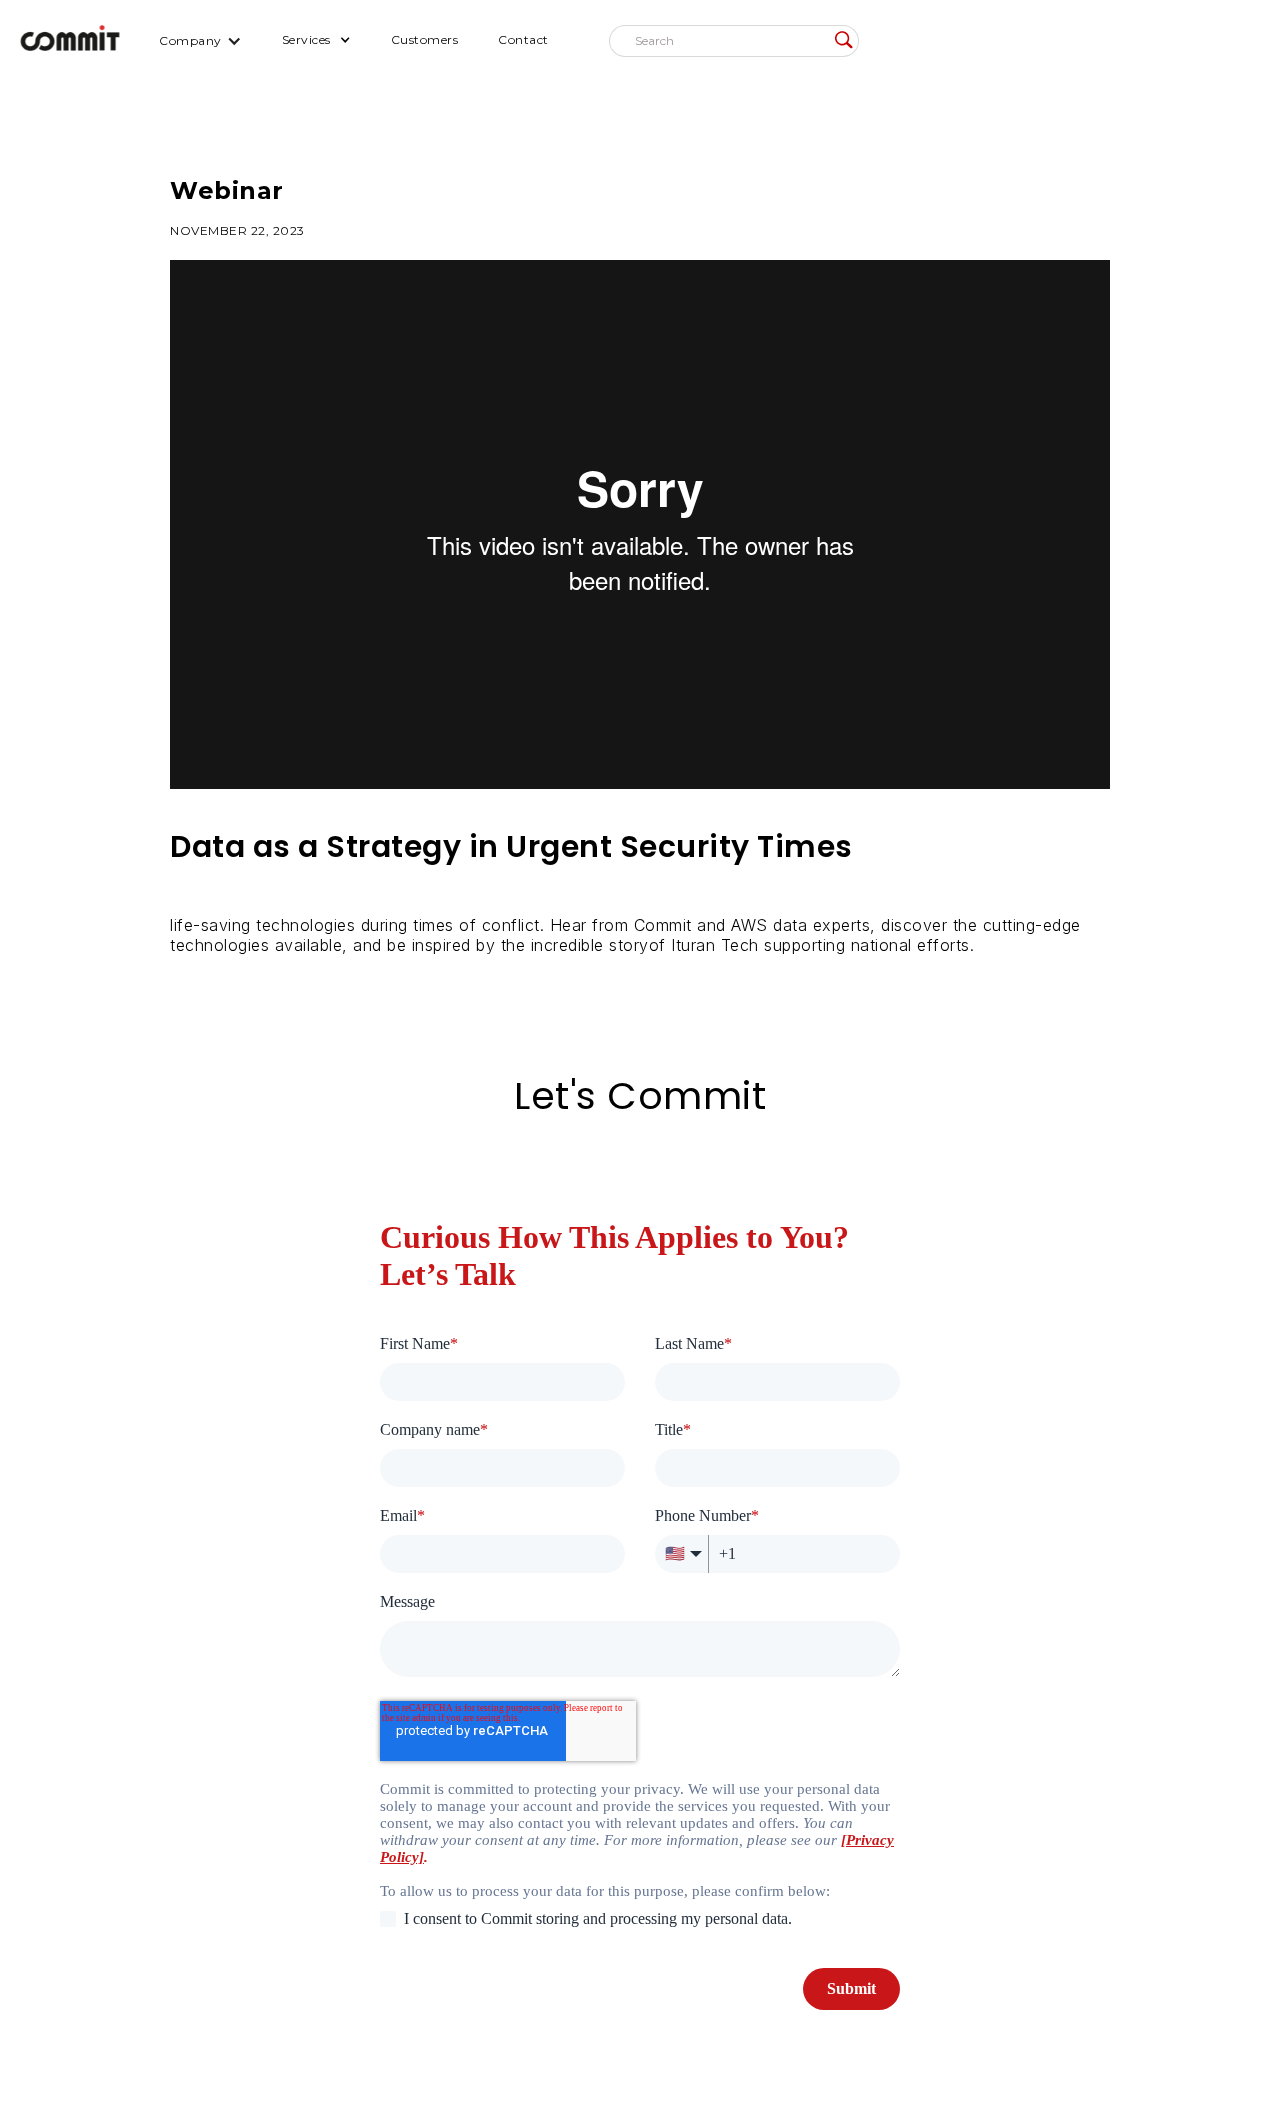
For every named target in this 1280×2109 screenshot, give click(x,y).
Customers (425, 39)
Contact (523, 39)
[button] (200, 40)
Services (306, 39)
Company (190, 40)
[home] (70, 40)
